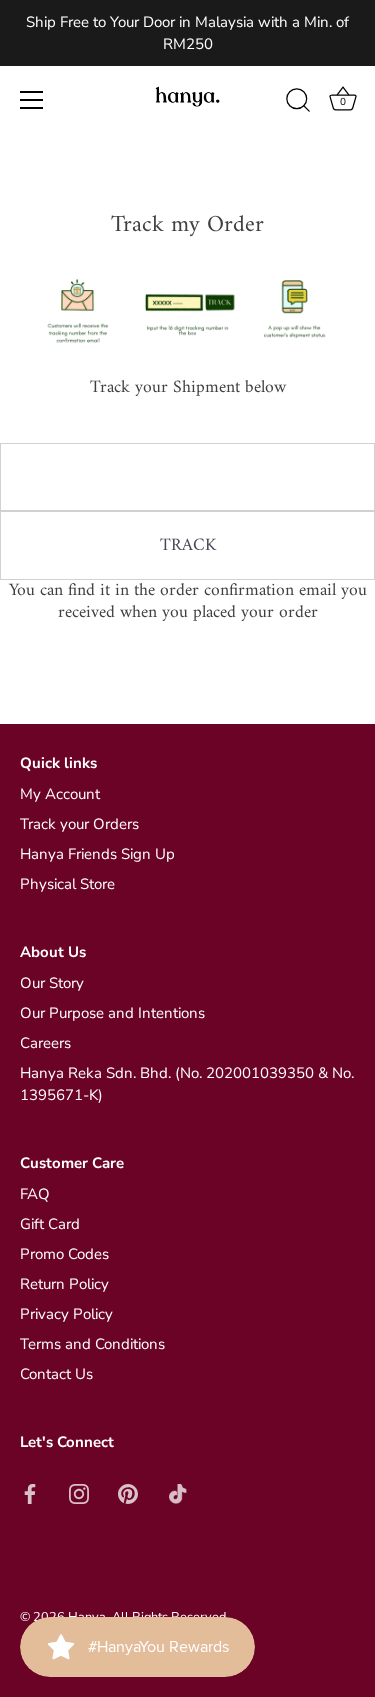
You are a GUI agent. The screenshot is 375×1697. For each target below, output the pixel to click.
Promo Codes (64, 1254)
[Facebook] (30, 1493)
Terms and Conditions (92, 1344)
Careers (45, 1043)
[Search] (298, 103)
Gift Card (50, 1224)
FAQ (35, 1194)
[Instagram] (79, 1493)
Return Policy (64, 1284)
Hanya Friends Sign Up (97, 854)
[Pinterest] (128, 1493)
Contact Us (56, 1374)
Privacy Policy (66, 1314)
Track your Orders (79, 824)
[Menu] (32, 100)
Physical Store (67, 884)
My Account (60, 794)
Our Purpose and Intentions (112, 1013)
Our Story (52, 983)
